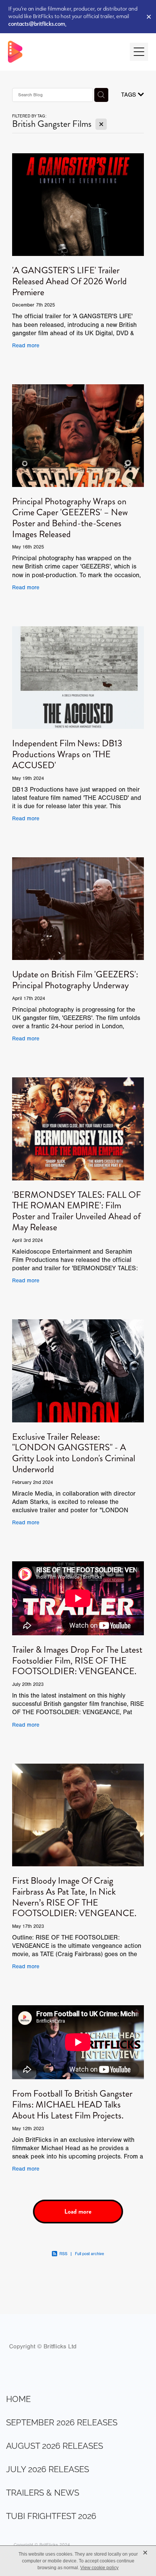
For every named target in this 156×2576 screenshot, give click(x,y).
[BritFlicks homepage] (65, 52)
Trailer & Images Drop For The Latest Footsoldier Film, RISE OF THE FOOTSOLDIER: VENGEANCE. (77, 1661)
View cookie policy (99, 2568)
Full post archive (90, 2254)
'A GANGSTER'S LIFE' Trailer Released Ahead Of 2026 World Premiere (69, 281)
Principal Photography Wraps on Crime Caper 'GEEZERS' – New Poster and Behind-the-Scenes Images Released (70, 518)
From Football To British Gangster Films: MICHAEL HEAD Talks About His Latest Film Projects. (72, 2105)
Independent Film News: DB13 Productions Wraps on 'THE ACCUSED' (67, 754)
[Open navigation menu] (139, 52)
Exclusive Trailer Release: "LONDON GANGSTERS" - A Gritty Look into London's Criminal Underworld (74, 1453)
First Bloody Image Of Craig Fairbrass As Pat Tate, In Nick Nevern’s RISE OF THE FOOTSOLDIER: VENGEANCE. (74, 1897)
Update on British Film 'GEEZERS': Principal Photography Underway (75, 980)
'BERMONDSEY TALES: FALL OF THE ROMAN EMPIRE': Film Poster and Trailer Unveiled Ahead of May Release (77, 1211)
